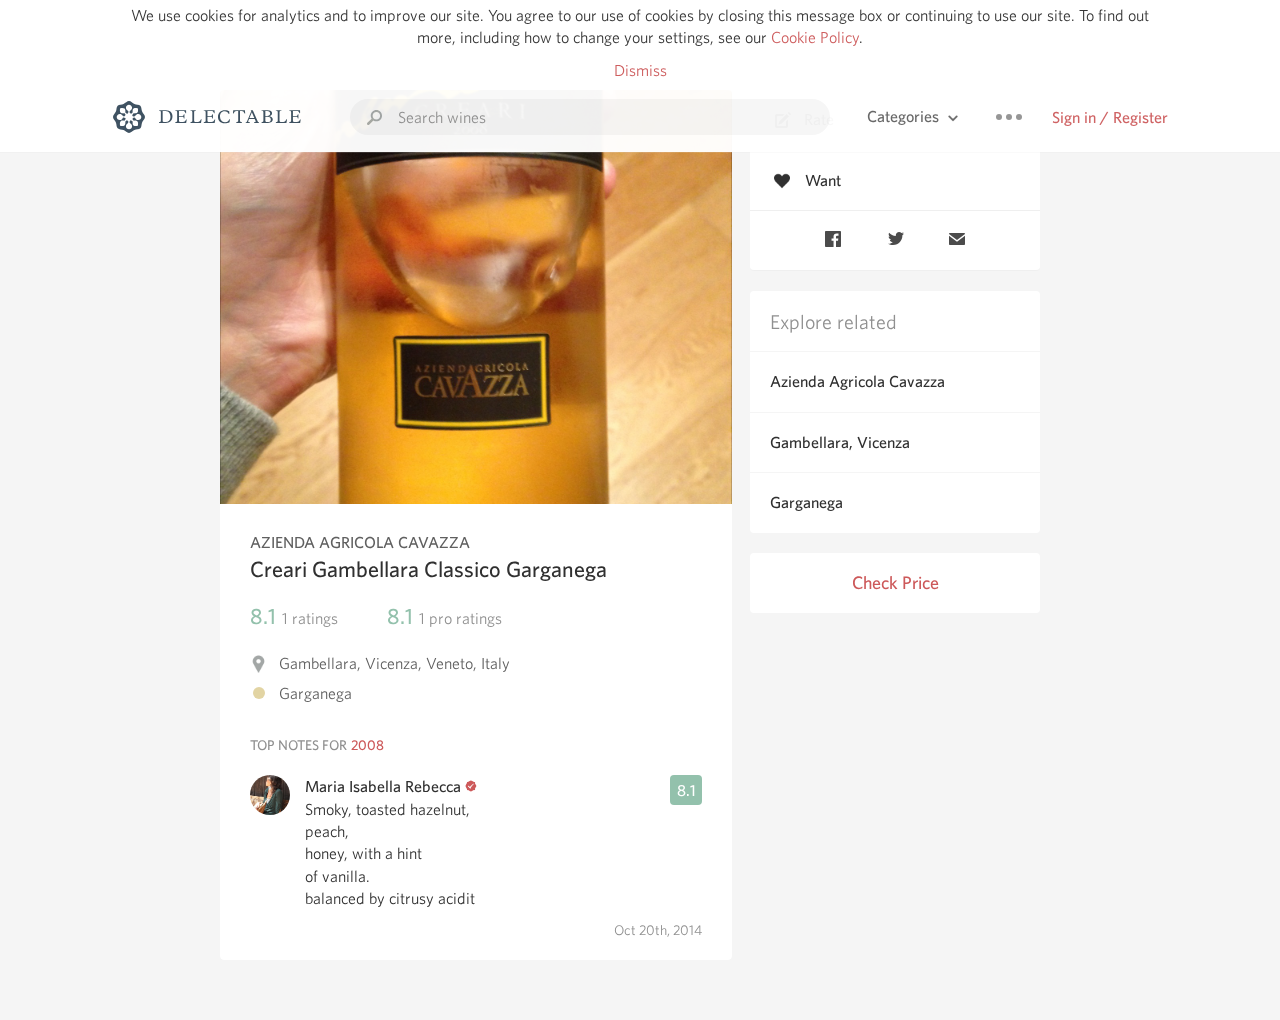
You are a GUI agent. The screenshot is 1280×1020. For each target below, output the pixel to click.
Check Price (895, 582)
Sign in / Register (1110, 117)
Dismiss (640, 70)
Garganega (806, 502)
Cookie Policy (815, 37)
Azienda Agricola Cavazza (857, 381)
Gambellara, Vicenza (840, 442)
